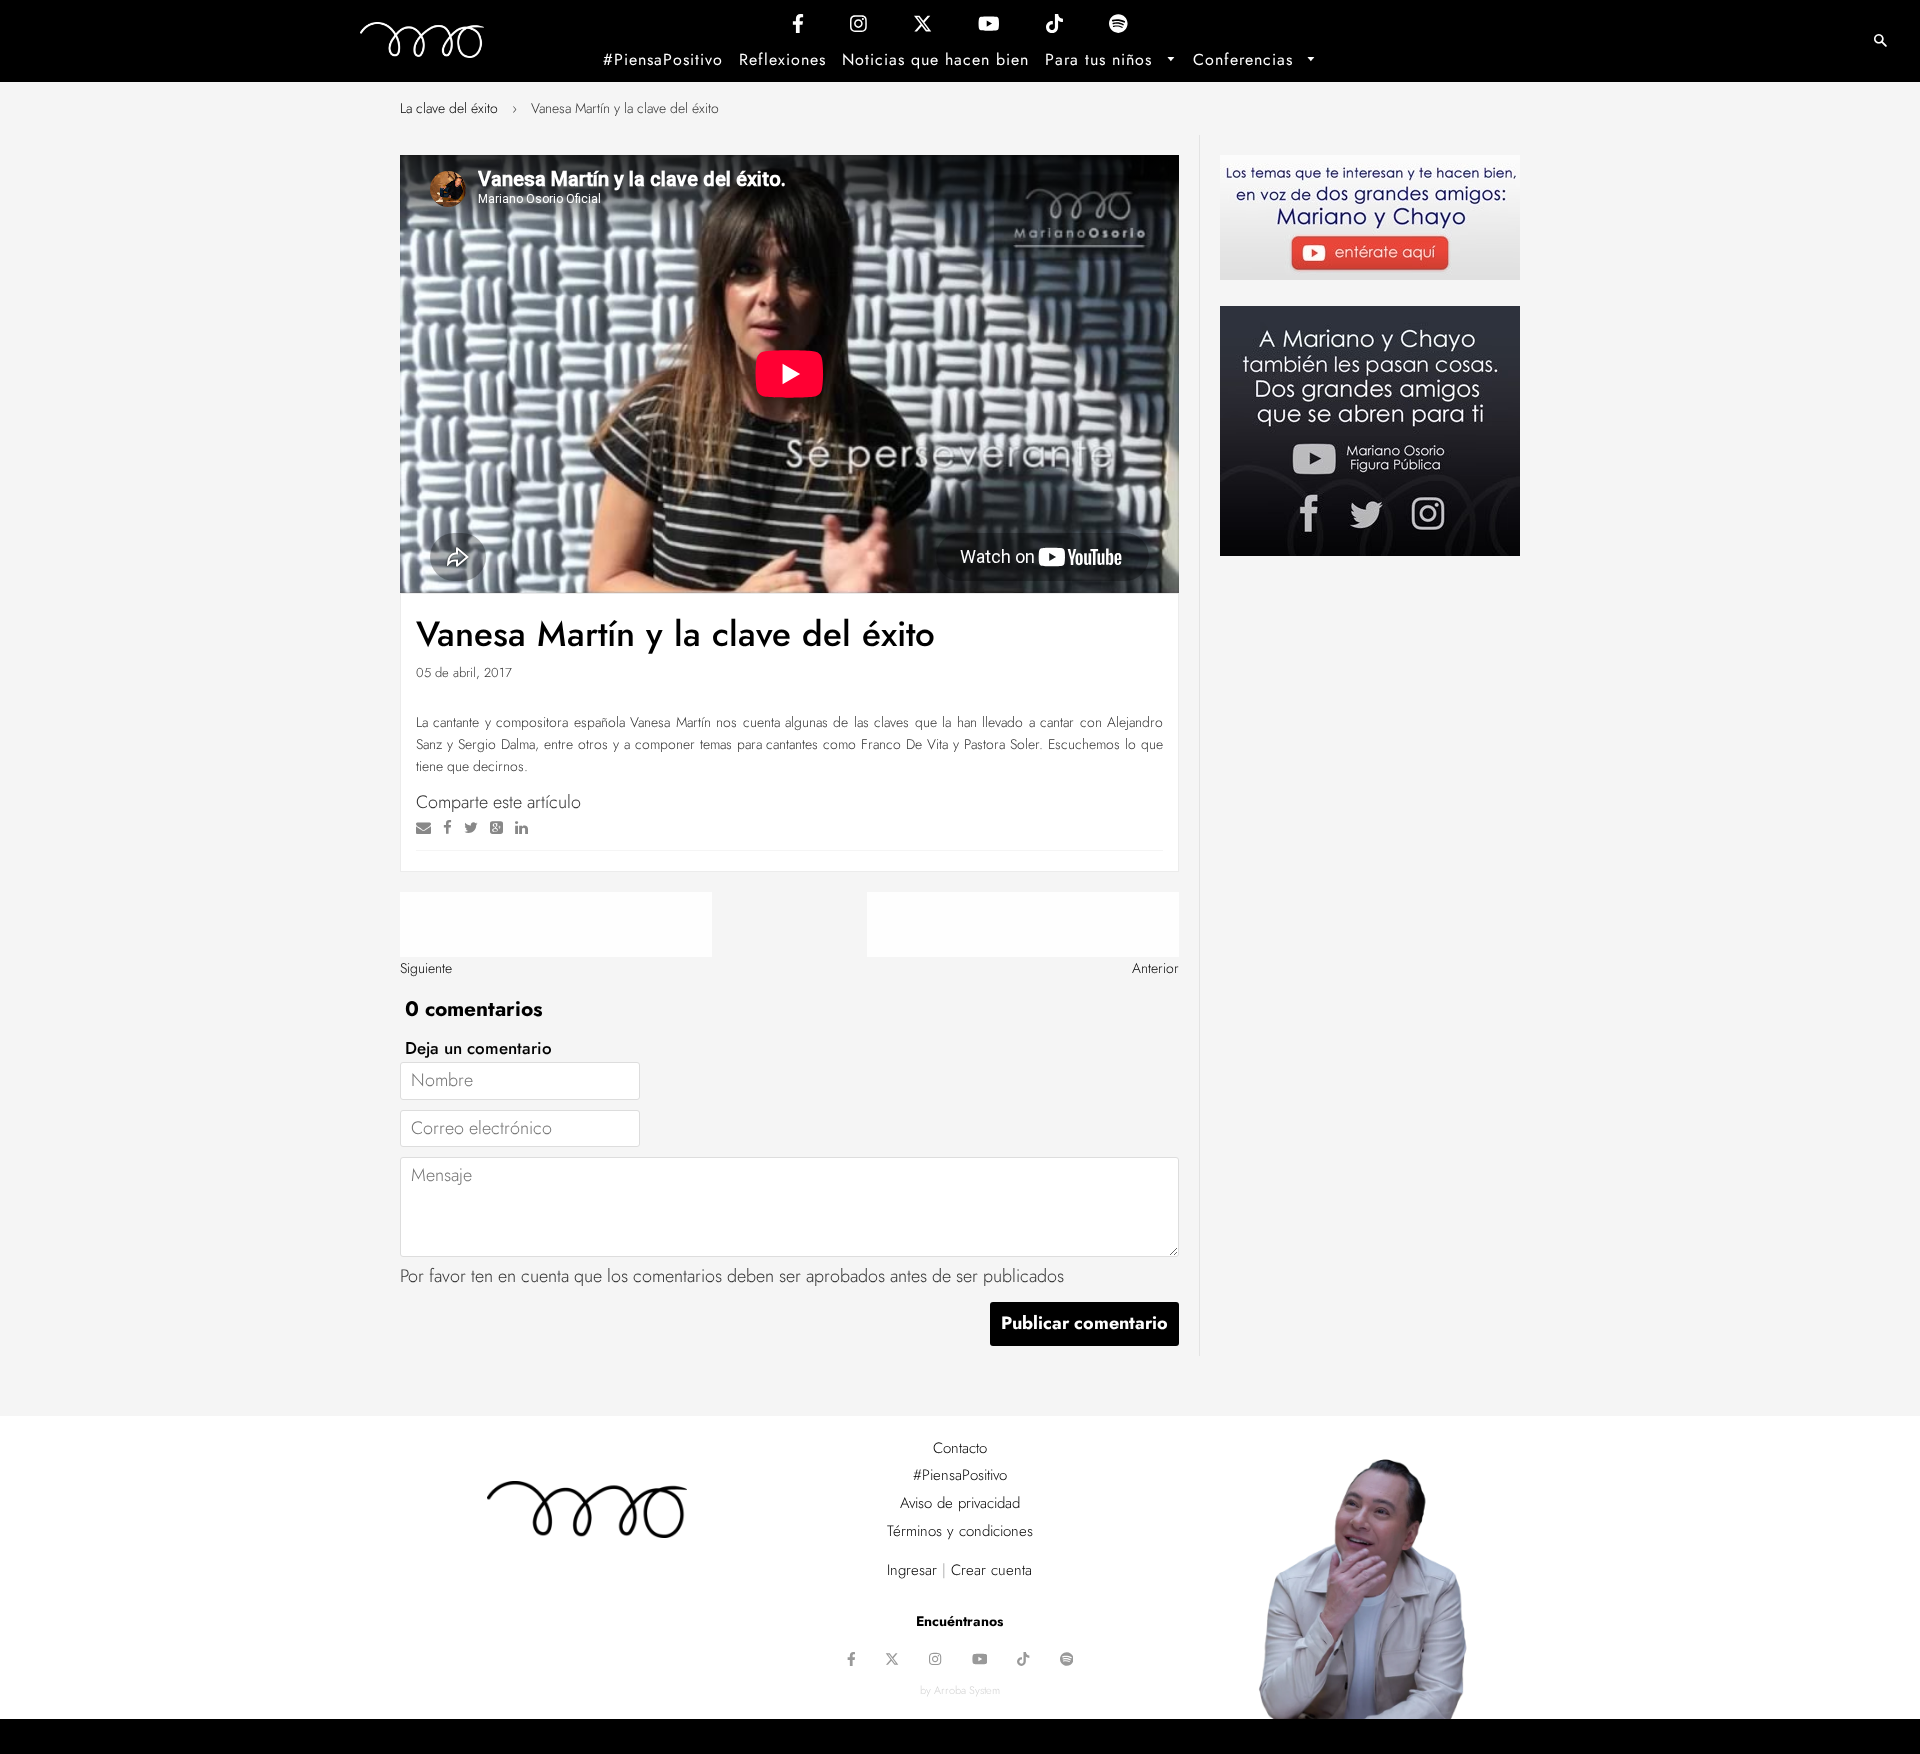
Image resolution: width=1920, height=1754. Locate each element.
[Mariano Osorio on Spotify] (1118, 28)
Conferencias (1246, 59)
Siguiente (426, 968)
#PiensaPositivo (663, 59)
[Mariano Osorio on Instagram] (858, 28)
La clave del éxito (449, 108)
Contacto (960, 1448)
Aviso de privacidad (960, 1503)
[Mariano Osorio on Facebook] (798, 28)
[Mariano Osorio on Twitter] (922, 28)
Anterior (1155, 968)
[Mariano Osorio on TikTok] (1054, 28)
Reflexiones (782, 59)
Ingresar (912, 1570)
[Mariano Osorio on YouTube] (989, 28)
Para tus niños (1101, 59)
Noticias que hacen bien (935, 59)
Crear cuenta (991, 1570)
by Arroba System (960, 1690)
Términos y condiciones (960, 1531)
